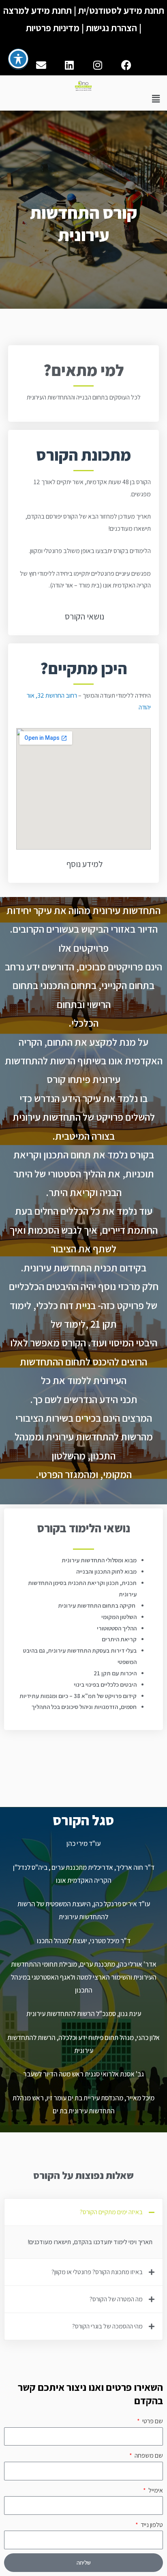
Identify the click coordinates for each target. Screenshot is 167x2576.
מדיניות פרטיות (53, 28)
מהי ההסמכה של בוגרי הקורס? (107, 2326)
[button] (156, 99)
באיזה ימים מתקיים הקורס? (111, 2212)
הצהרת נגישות (111, 28)
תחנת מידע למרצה (37, 11)
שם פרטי (152, 2421)
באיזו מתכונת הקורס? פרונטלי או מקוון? (97, 2272)
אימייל (155, 2490)
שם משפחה (148, 2455)
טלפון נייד (151, 2525)
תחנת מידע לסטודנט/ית (121, 11)
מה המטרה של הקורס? (116, 2299)
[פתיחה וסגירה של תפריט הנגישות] (18, 59)
